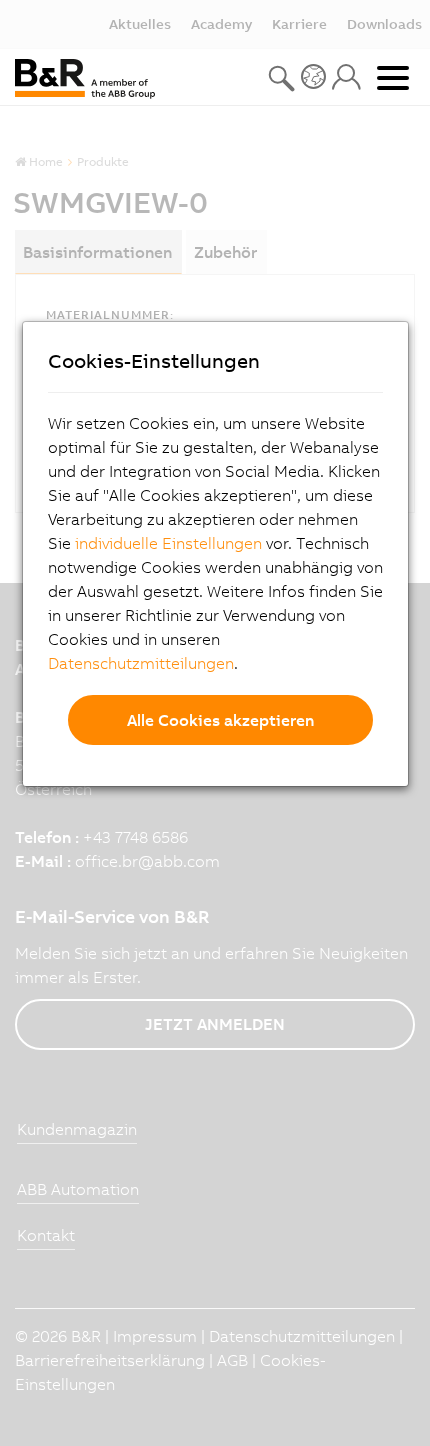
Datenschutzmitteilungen (141, 663)
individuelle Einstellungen (168, 543)
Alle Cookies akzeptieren (220, 720)
